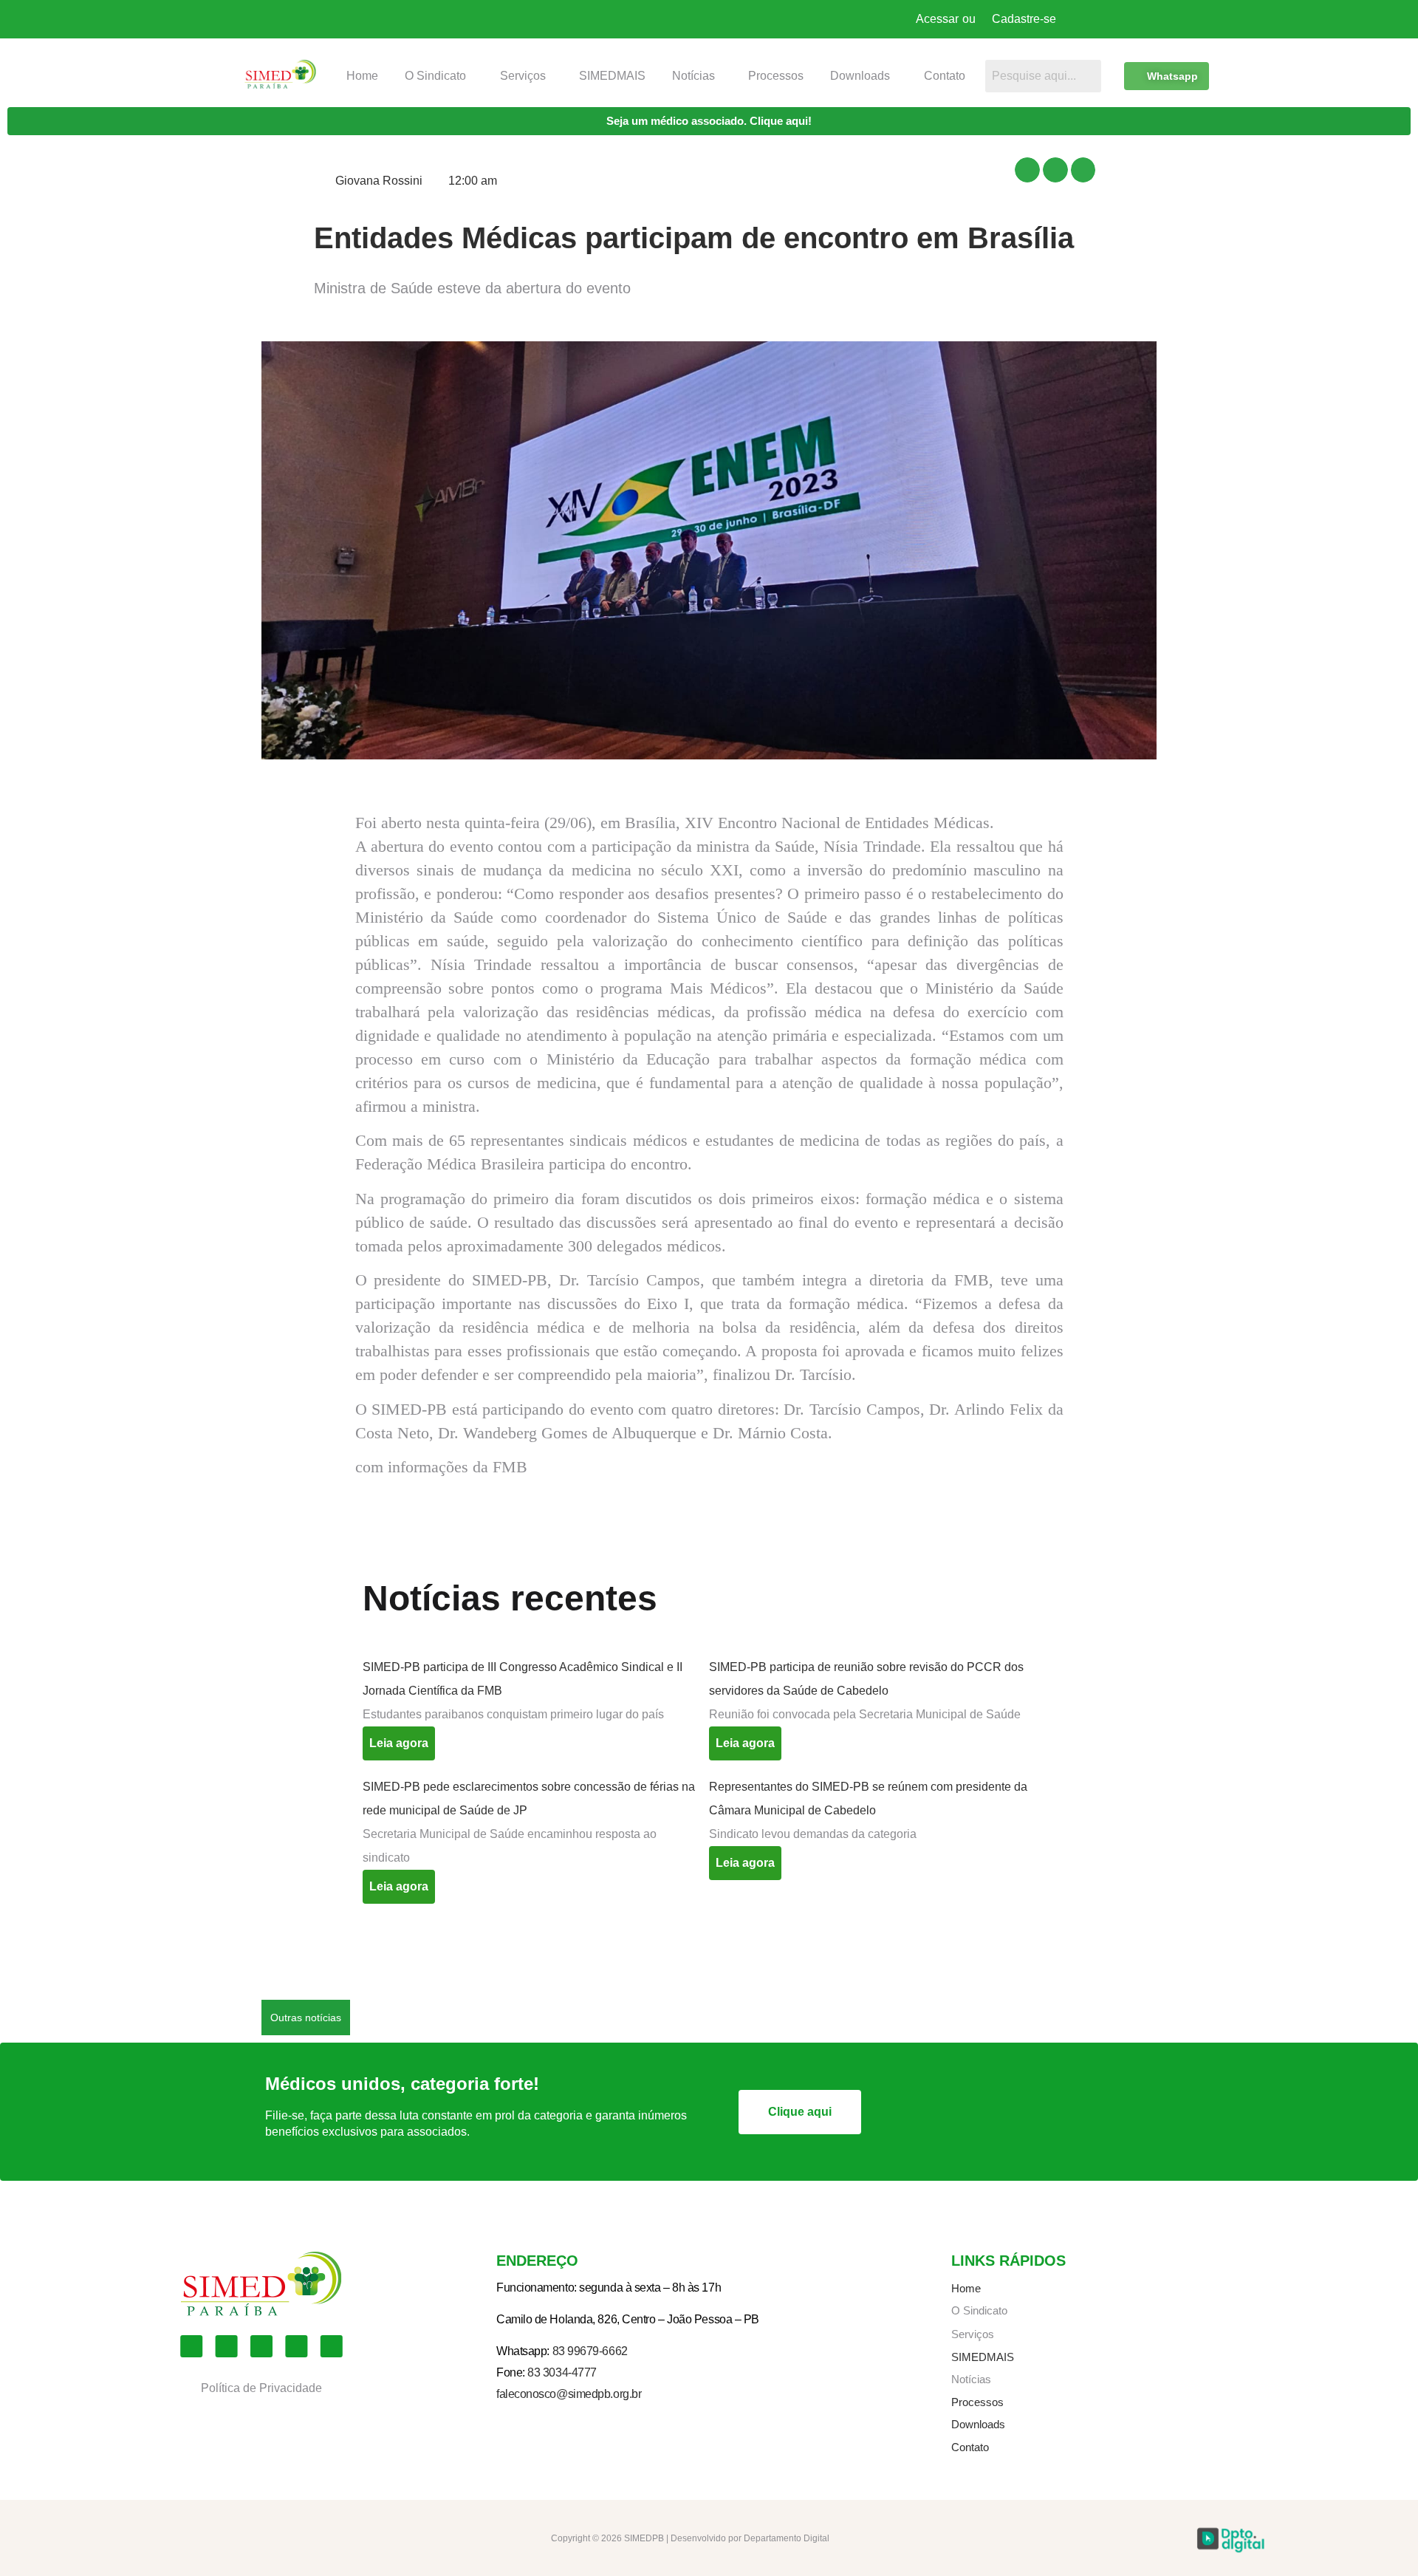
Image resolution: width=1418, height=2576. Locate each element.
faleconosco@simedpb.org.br (569, 2394)
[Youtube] (261, 2346)
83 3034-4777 (562, 2372)
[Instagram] (227, 2346)
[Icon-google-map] (296, 2346)
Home (362, 76)
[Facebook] (191, 2346)
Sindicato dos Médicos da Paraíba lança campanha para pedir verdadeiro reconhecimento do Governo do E (641, 2017)
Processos (776, 76)
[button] (439, 76)
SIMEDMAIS (612, 76)
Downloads (860, 76)
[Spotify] (332, 2346)
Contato (945, 76)
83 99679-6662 (590, 2351)
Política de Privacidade (261, 2388)
